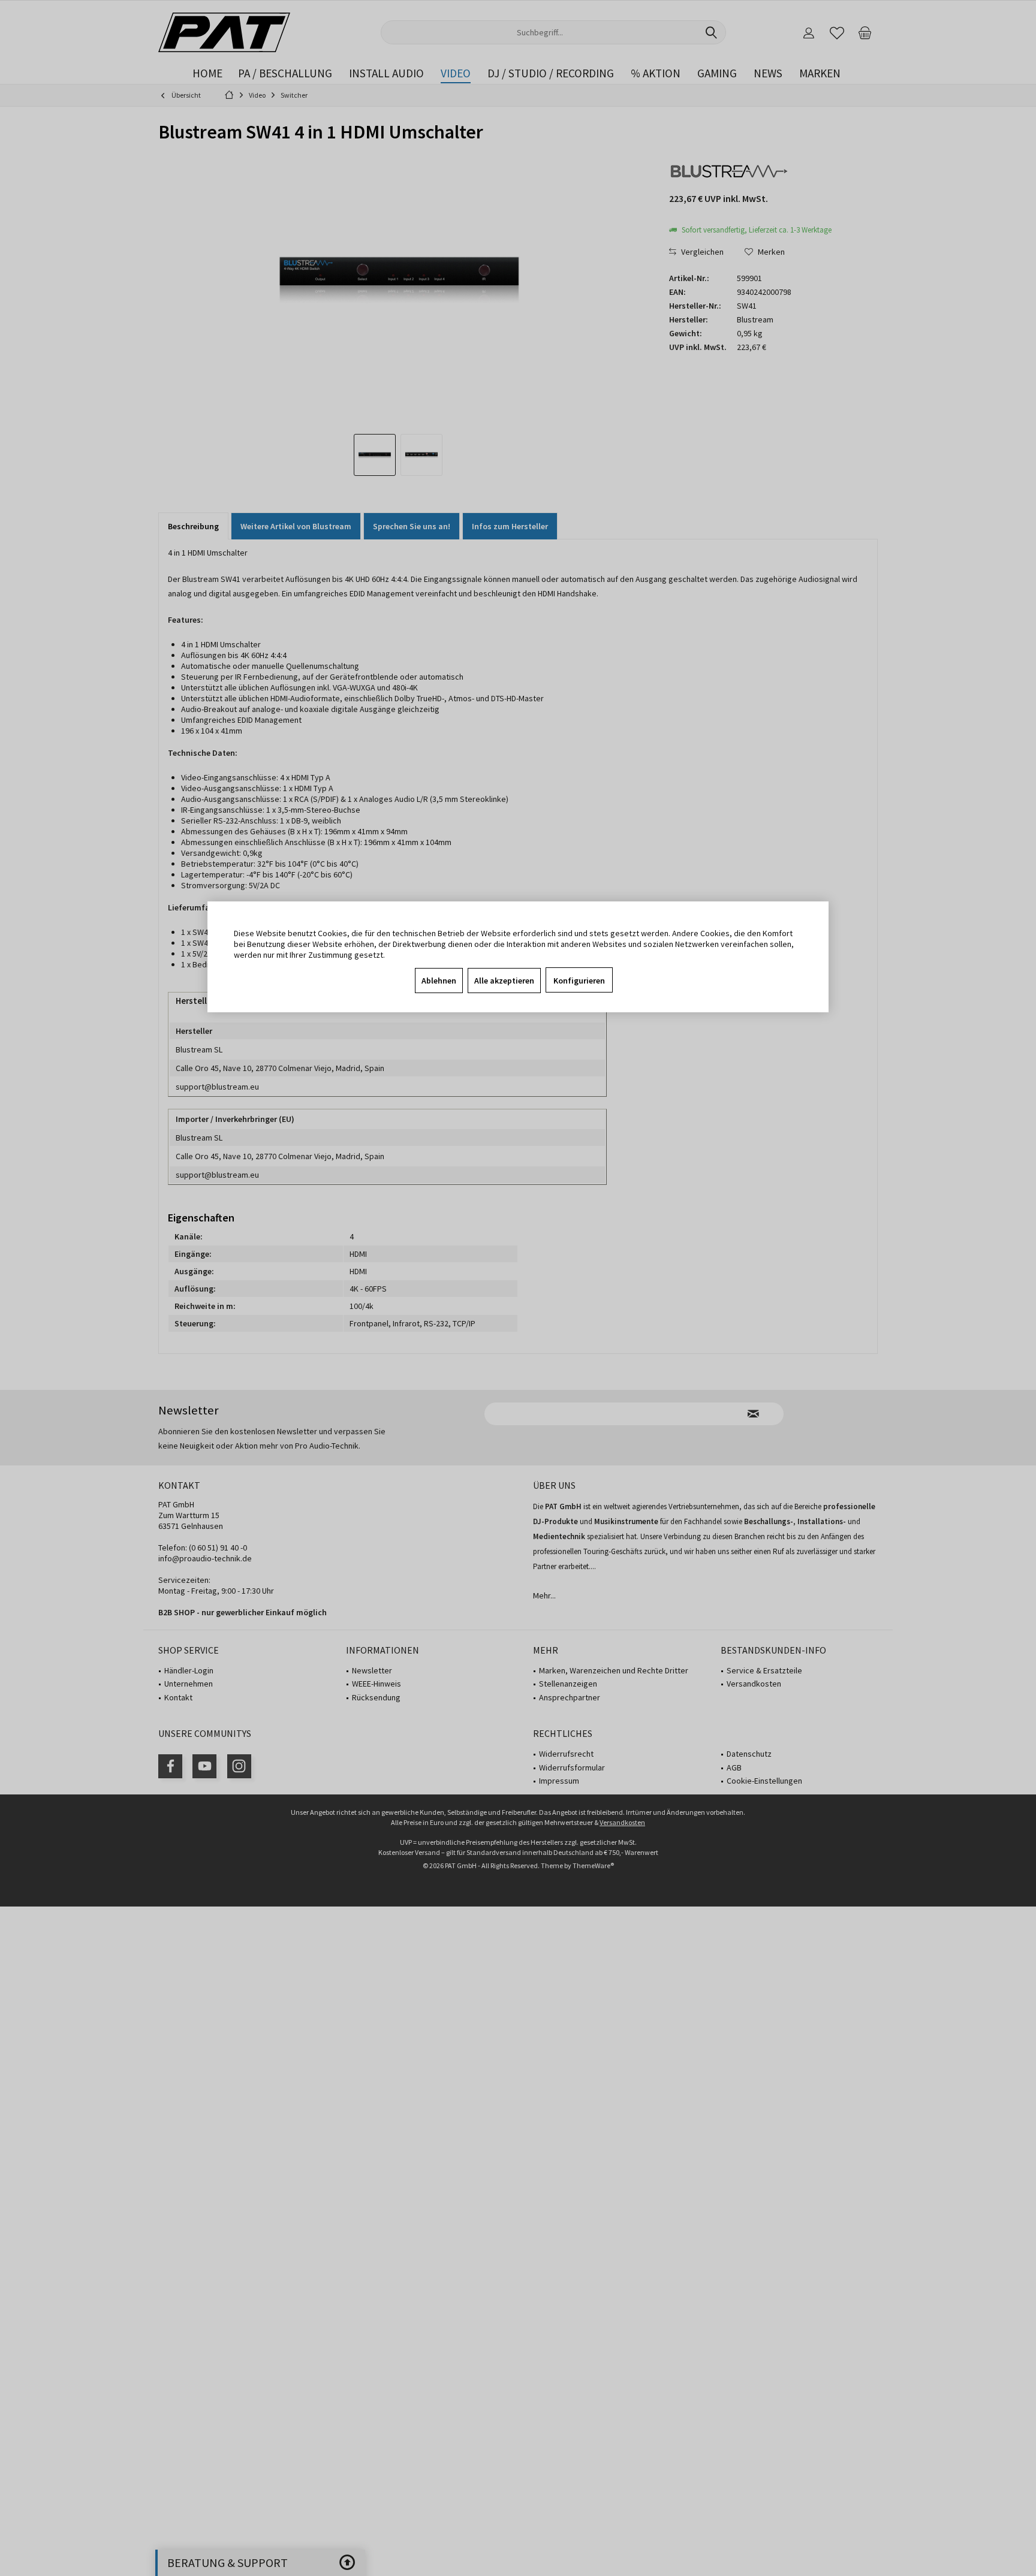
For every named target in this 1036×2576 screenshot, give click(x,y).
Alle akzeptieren (504, 981)
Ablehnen (439, 981)
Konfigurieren (579, 981)
